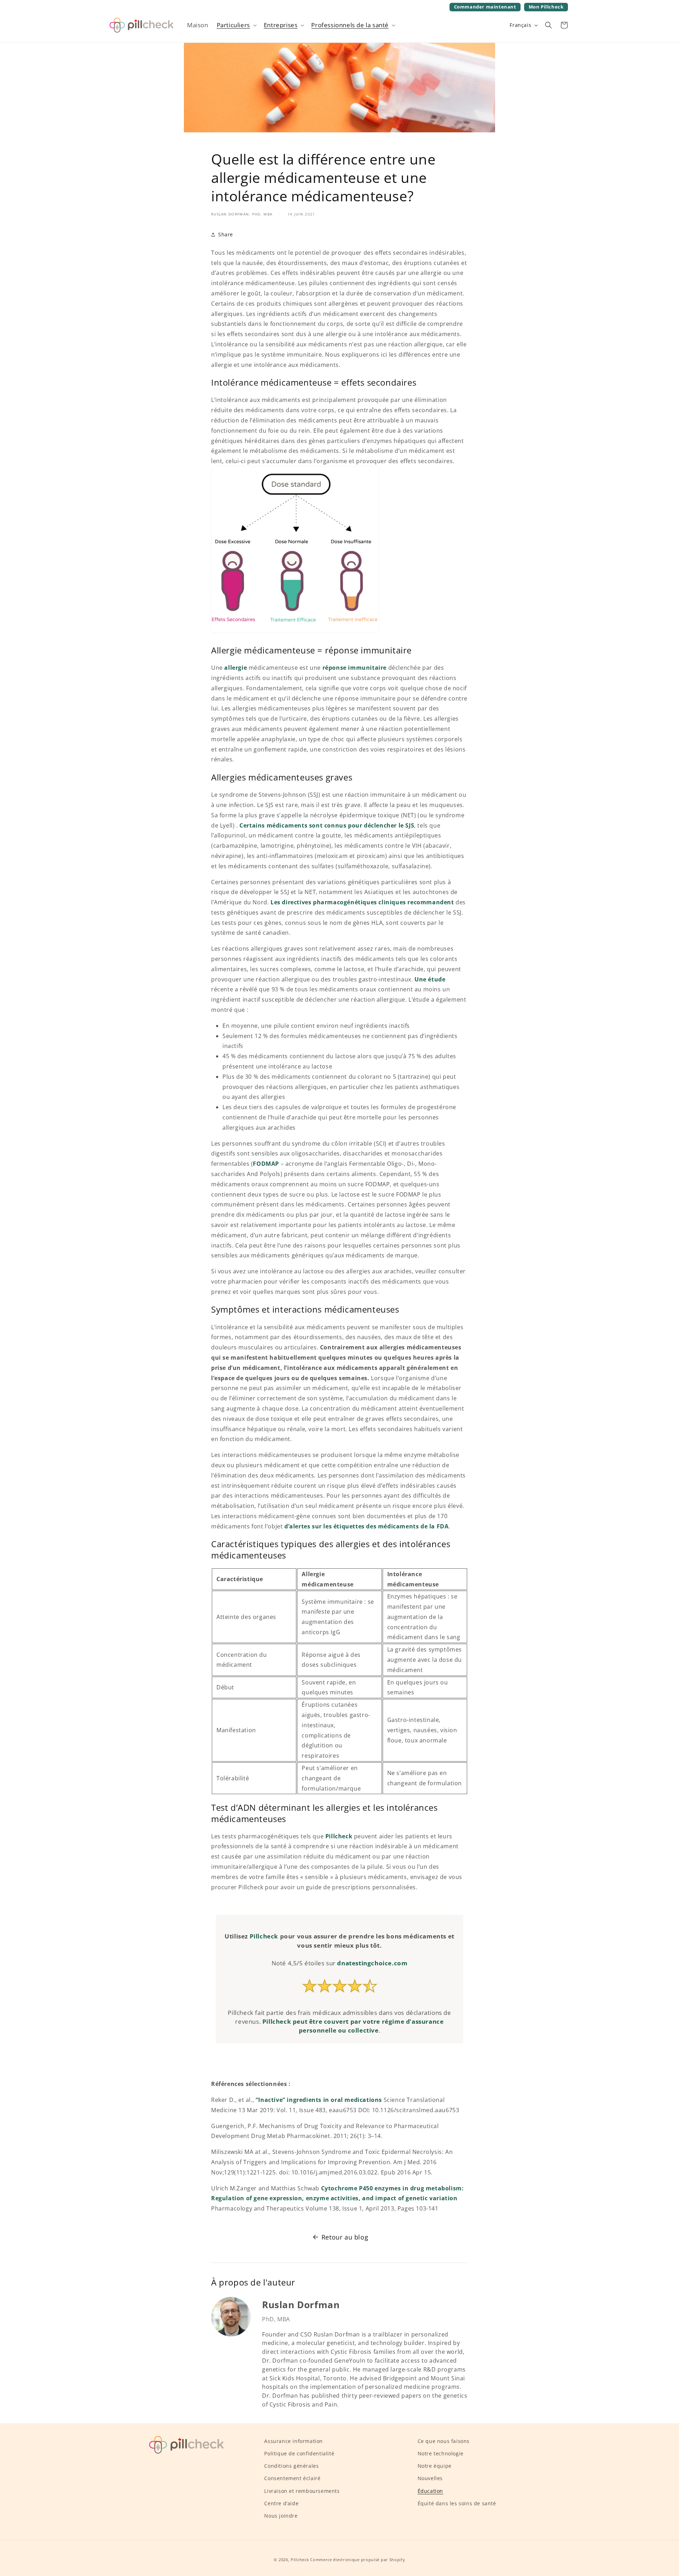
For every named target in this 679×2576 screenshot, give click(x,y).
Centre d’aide (281, 2503)
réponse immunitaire (355, 668)
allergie (236, 668)
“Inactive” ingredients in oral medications (319, 2100)
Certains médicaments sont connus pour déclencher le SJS (327, 825)
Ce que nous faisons (444, 2441)
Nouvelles (430, 2479)
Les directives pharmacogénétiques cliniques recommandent (362, 902)
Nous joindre (281, 2516)
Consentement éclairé (292, 2479)
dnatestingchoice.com (372, 1963)
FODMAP (266, 1164)
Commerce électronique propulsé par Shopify (358, 2560)
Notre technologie (441, 2453)
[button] (236, 25)
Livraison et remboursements (302, 2491)
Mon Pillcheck (546, 8)
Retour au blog (345, 2237)
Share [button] (226, 234)
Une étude (430, 979)
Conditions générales (291, 2466)
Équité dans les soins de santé (457, 2503)
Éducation (430, 2491)
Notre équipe (435, 2466)
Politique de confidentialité (299, 2453)
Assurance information (294, 2441)
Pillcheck (339, 1836)
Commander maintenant (485, 7)
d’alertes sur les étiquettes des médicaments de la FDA (366, 1526)
